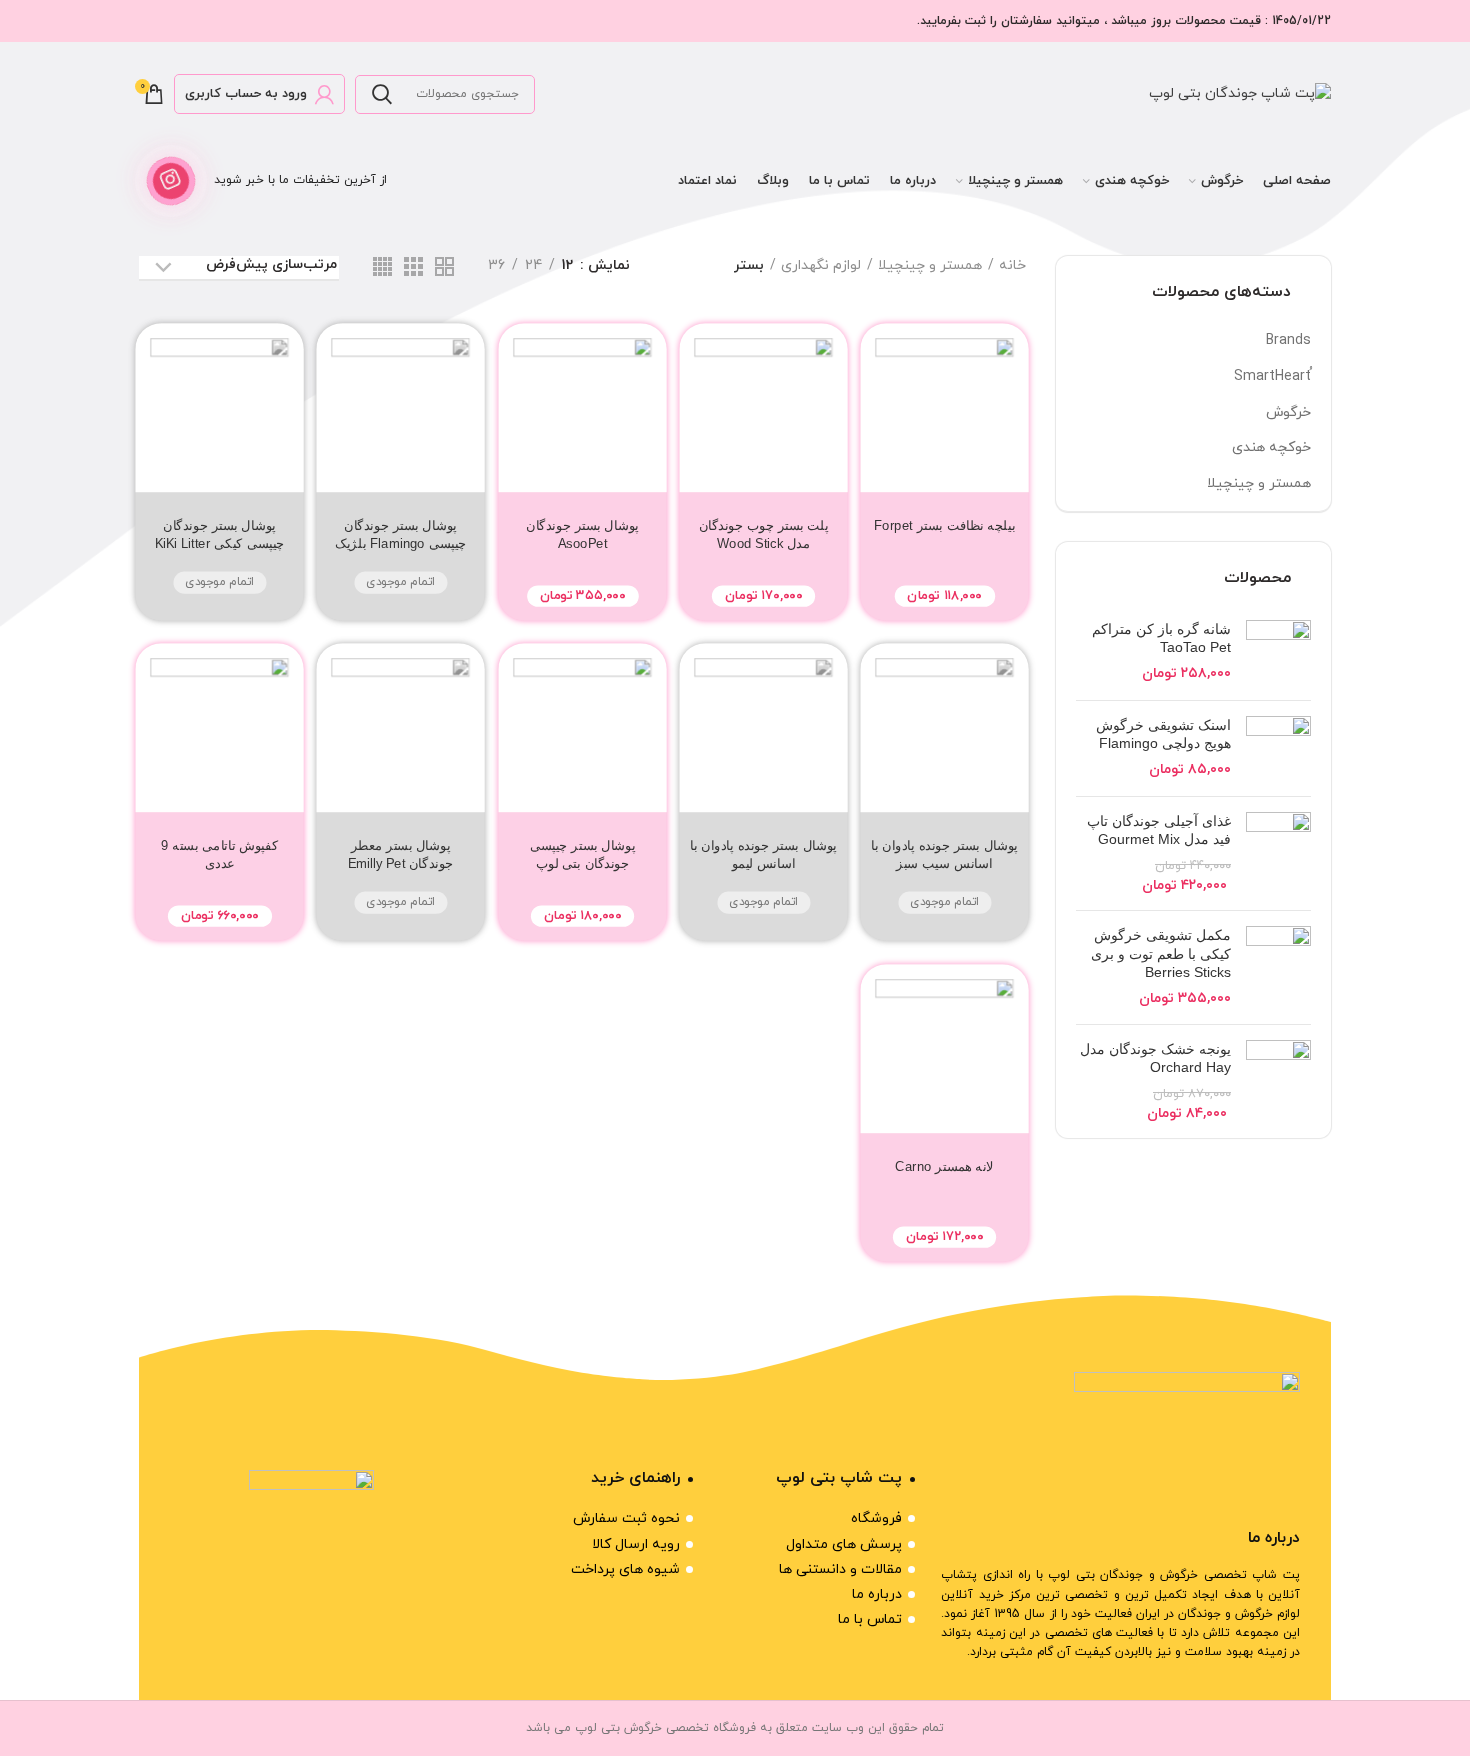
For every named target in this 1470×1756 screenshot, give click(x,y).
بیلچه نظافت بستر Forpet (944, 525)
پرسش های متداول (844, 1544)
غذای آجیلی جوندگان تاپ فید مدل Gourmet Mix (1159, 830)
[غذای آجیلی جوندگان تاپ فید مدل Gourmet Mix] (1278, 854)
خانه (1012, 265)
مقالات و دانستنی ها (840, 1569)
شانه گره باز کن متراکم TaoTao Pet (1161, 638)
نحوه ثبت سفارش (626, 1518)
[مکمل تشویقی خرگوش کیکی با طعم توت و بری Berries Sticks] (1278, 967)
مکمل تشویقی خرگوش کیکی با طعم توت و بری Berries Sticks (1161, 953)
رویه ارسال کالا (636, 1544)
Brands (1288, 340)
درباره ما (877, 1594)
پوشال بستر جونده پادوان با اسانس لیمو (763, 854)
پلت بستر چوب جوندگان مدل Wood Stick (763, 534)
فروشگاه (876, 1518)
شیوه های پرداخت (625, 1569)
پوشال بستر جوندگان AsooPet (582, 534)
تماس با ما (870, 1619)
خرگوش (1288, 412)
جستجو (382, 94)
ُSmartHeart (1272, 376)
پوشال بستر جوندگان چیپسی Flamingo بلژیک (401, 534)
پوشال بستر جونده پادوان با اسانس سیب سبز (944, 854)
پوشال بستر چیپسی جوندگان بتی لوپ (582, 854)
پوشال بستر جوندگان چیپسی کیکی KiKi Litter (220, 534)
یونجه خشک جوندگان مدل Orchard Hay (1155, 1058)
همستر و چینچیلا (1259, 483)
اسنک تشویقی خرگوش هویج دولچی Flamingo (1163, 734)
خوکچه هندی (1271, 447)
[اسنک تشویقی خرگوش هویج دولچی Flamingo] (1278, 748)
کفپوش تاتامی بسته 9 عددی (219, 854)
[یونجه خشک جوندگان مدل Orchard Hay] (1278, 1082)
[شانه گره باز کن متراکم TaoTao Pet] (1278, 652)
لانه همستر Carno (945, 1165)
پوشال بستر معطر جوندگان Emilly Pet (401, 854)
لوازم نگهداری (821, 265)
